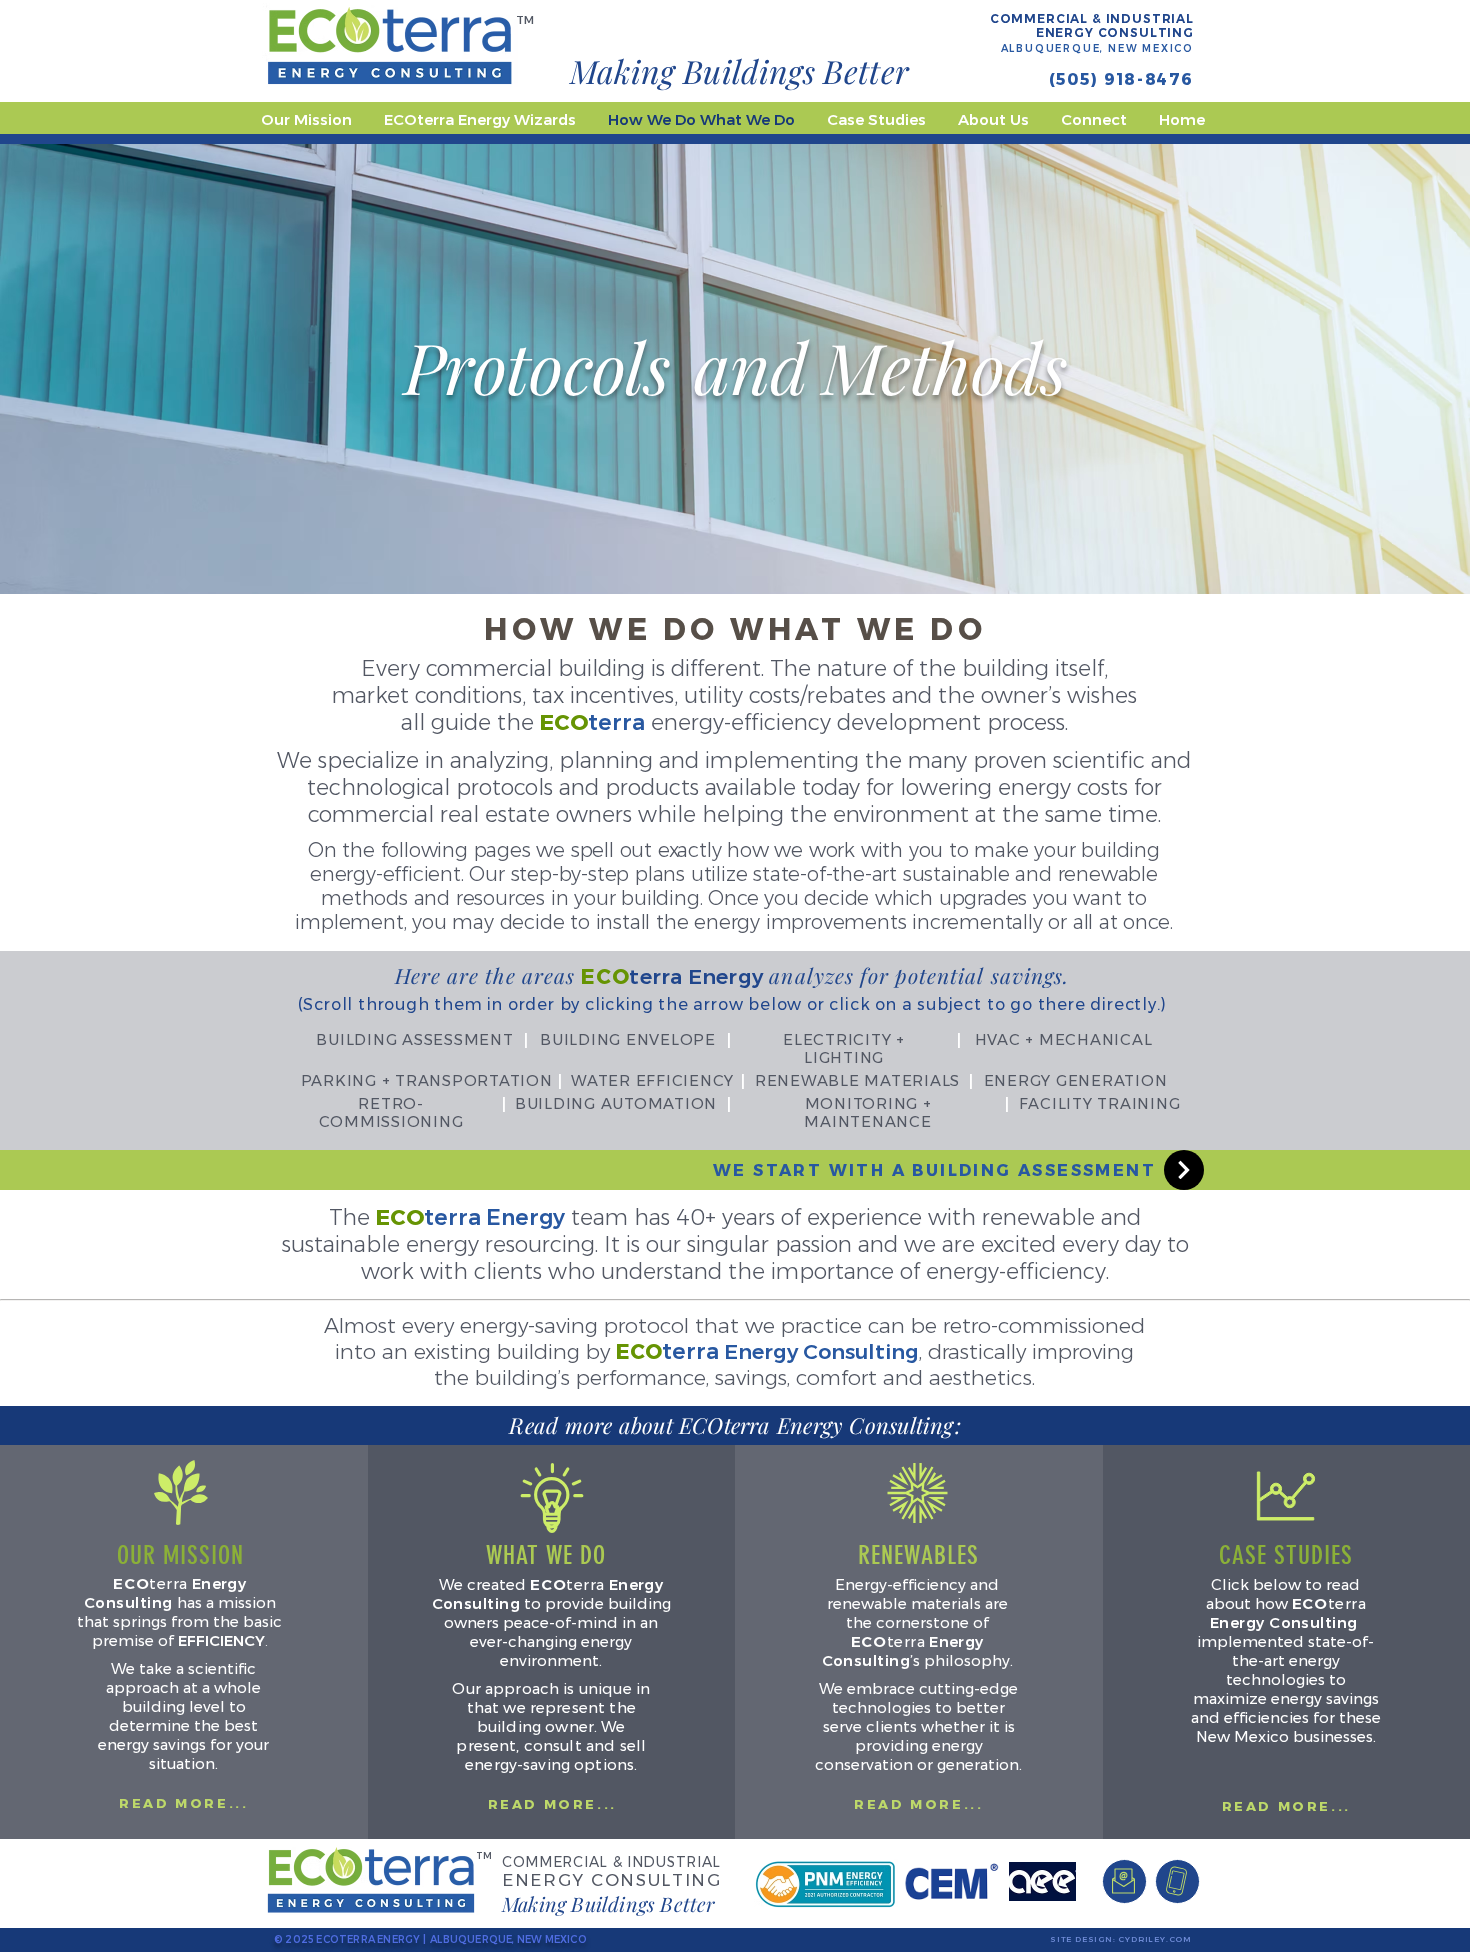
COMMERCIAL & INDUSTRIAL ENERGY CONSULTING (1092, 25)
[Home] (1184, 1170)
